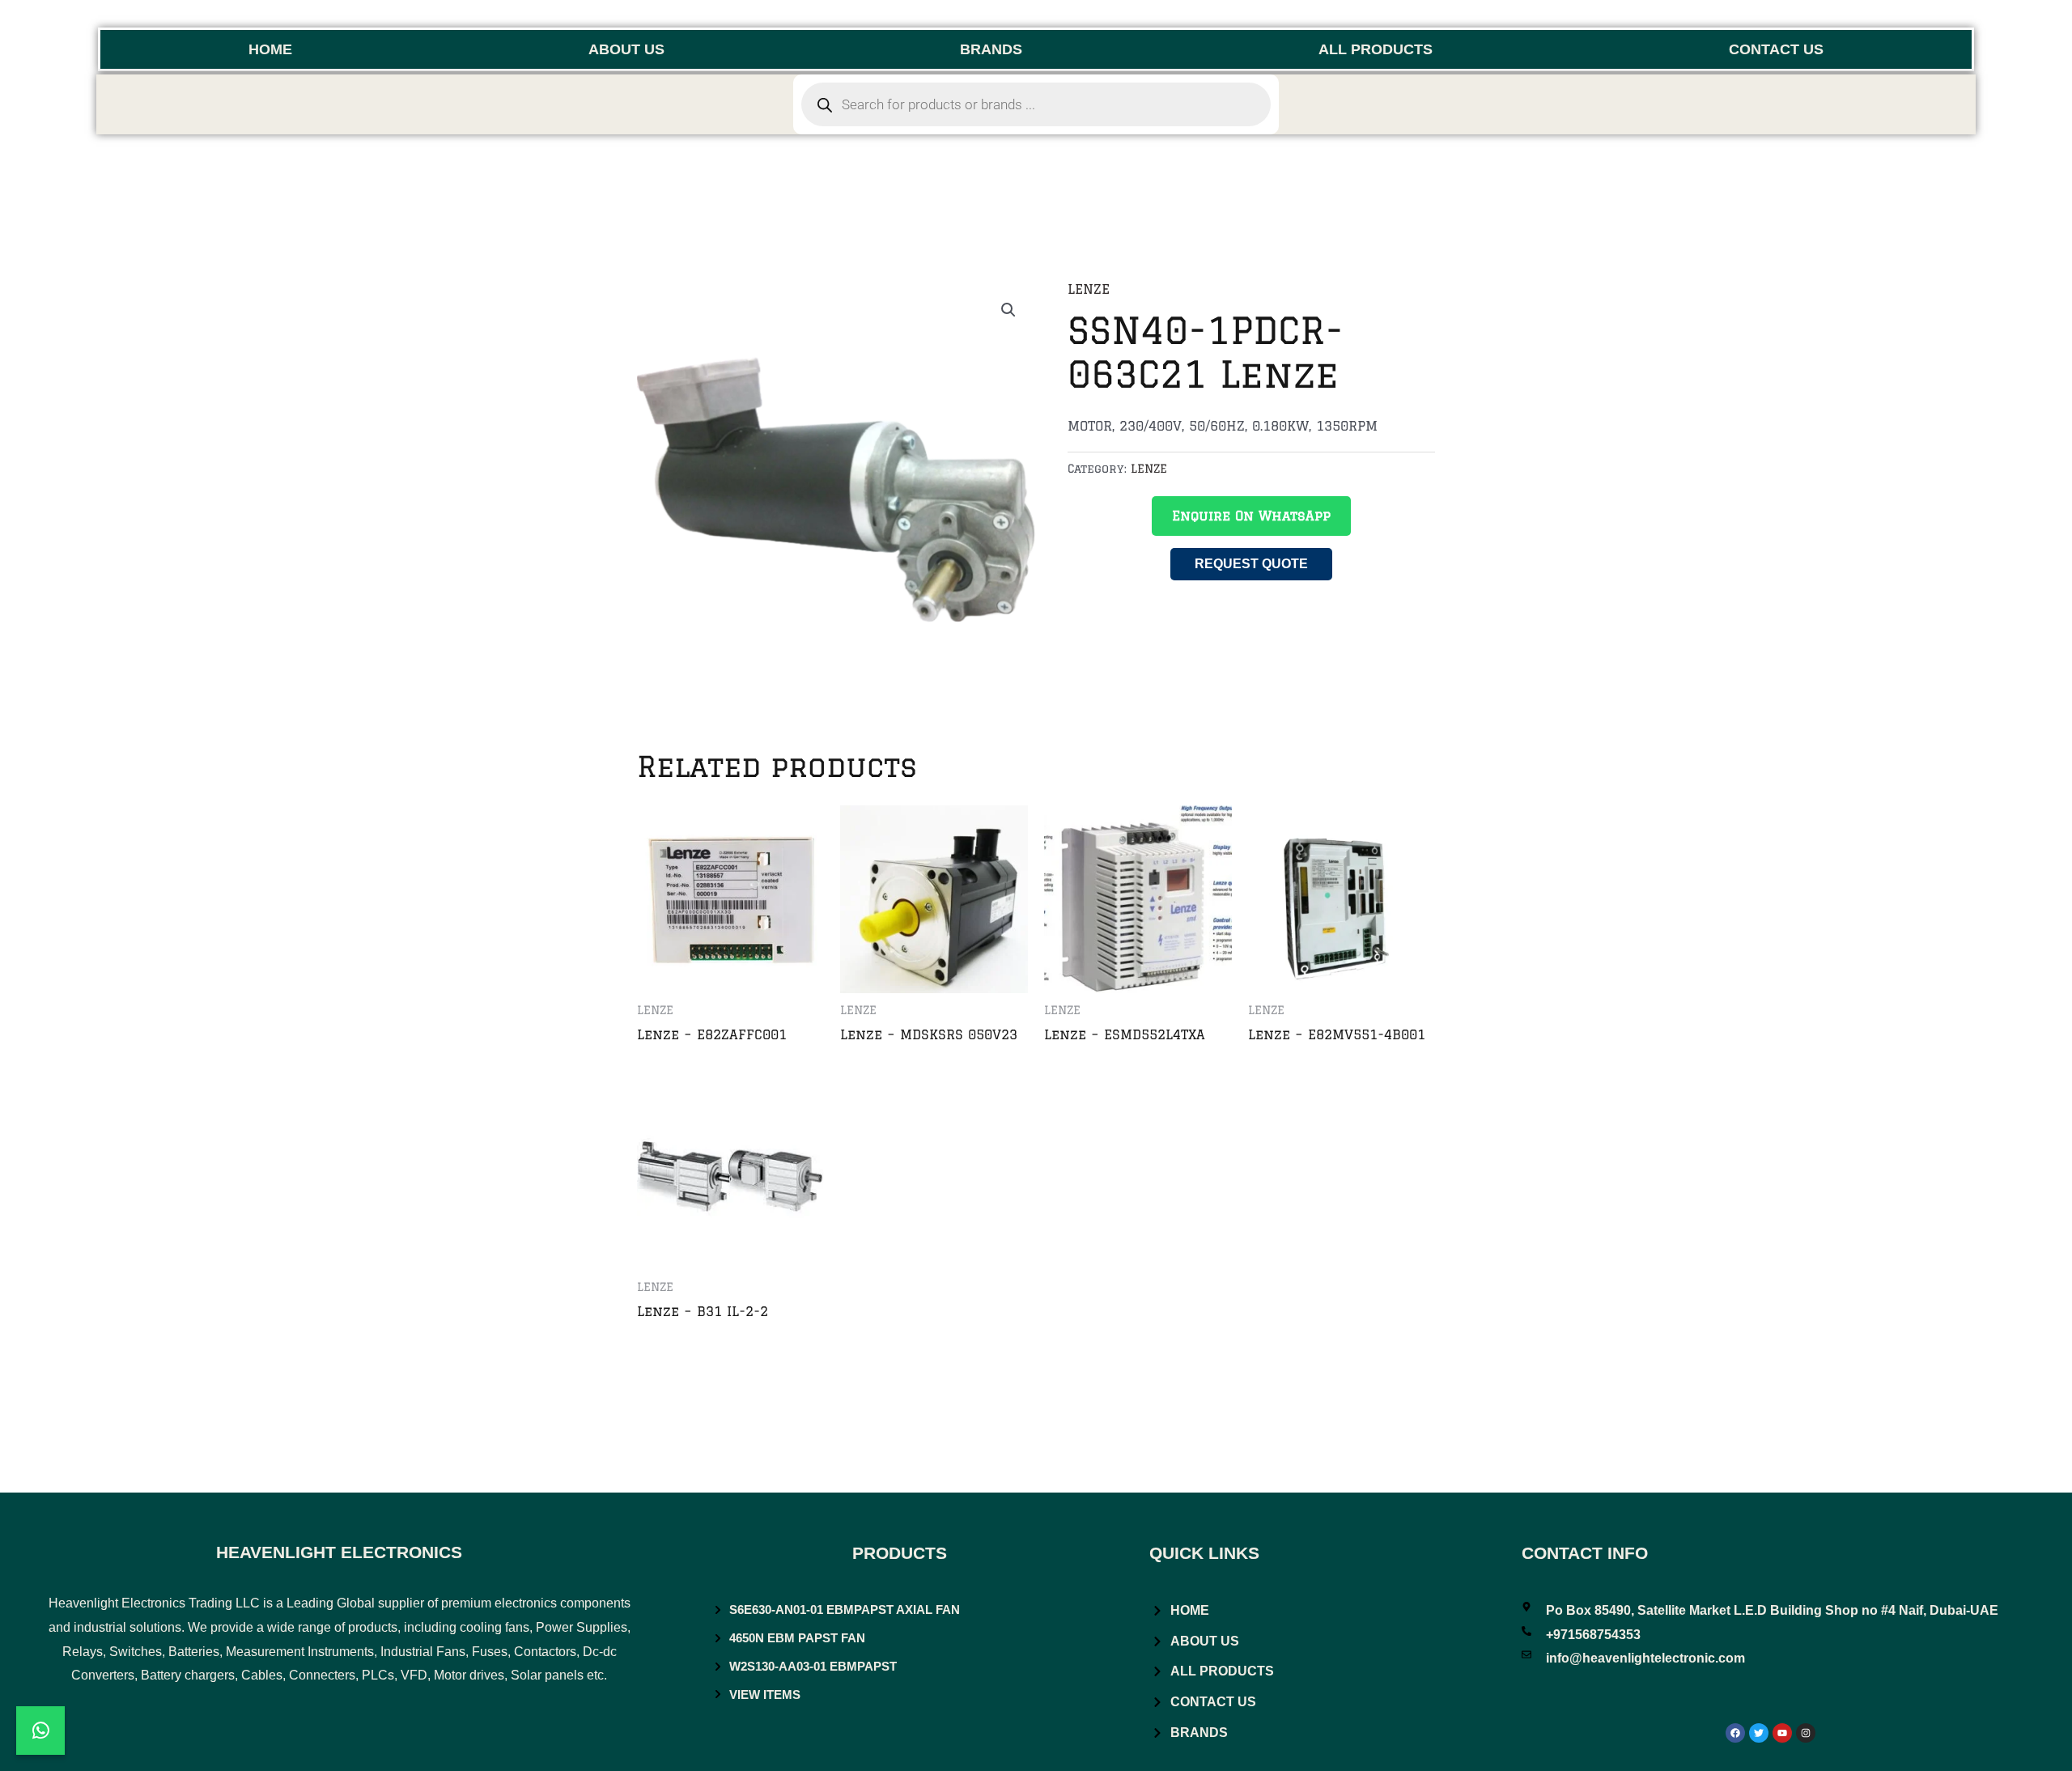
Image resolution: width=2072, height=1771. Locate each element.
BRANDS (991, 49)
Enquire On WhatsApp (1251, 516)
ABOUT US (626, 49)
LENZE (1089, 289)
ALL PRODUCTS (1376, 49)
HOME (270, 49)
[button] (1008, 310)
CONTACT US (1776, 49)
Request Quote (1251, 564)
